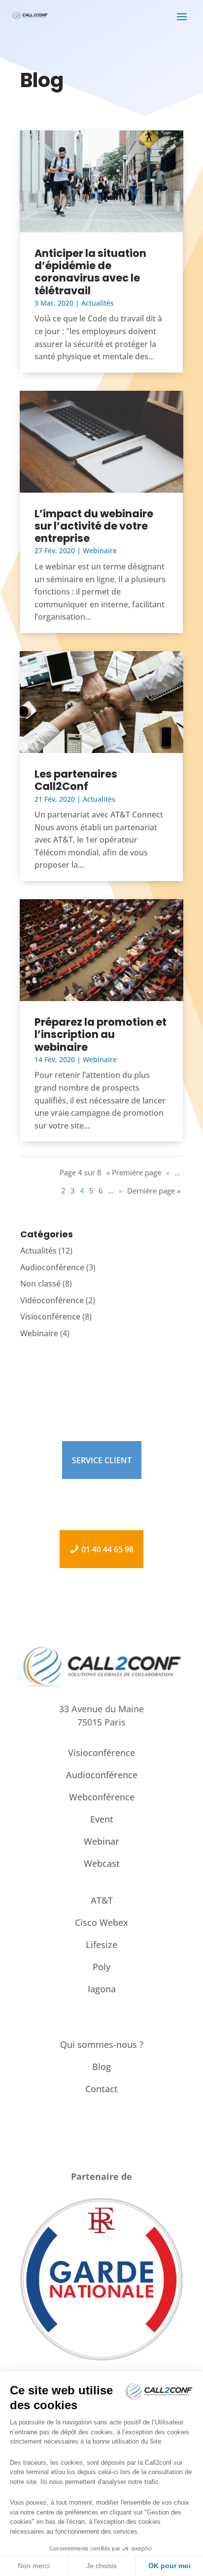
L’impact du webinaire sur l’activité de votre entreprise (94, 526)
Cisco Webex (101, 1922)
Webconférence (102, 1797)
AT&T (102, 1900)
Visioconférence (50, 1317)
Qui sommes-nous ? (102, 2044)
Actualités (98, 303)
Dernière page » (154, 1191)
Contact (101, 2089)
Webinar (101, 1841)
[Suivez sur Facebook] (92, 2143)
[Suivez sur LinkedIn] (111, 2143)
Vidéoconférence (52, 1300)
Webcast (102, 1863)
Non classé (40, 1284)
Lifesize (101, 1945)
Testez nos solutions (102, 1493)
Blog (101, 2067)
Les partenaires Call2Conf (76, 780)
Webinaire (100, 550)
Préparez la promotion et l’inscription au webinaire (101, 1034)
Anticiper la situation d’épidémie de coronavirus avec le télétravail (90, 272)
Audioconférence (52, 1267)
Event (102, 1819)
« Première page (134, 1172)
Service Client (102, 1460)
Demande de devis (102, 1516)
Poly (101, 1967)
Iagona (102, 1989)
